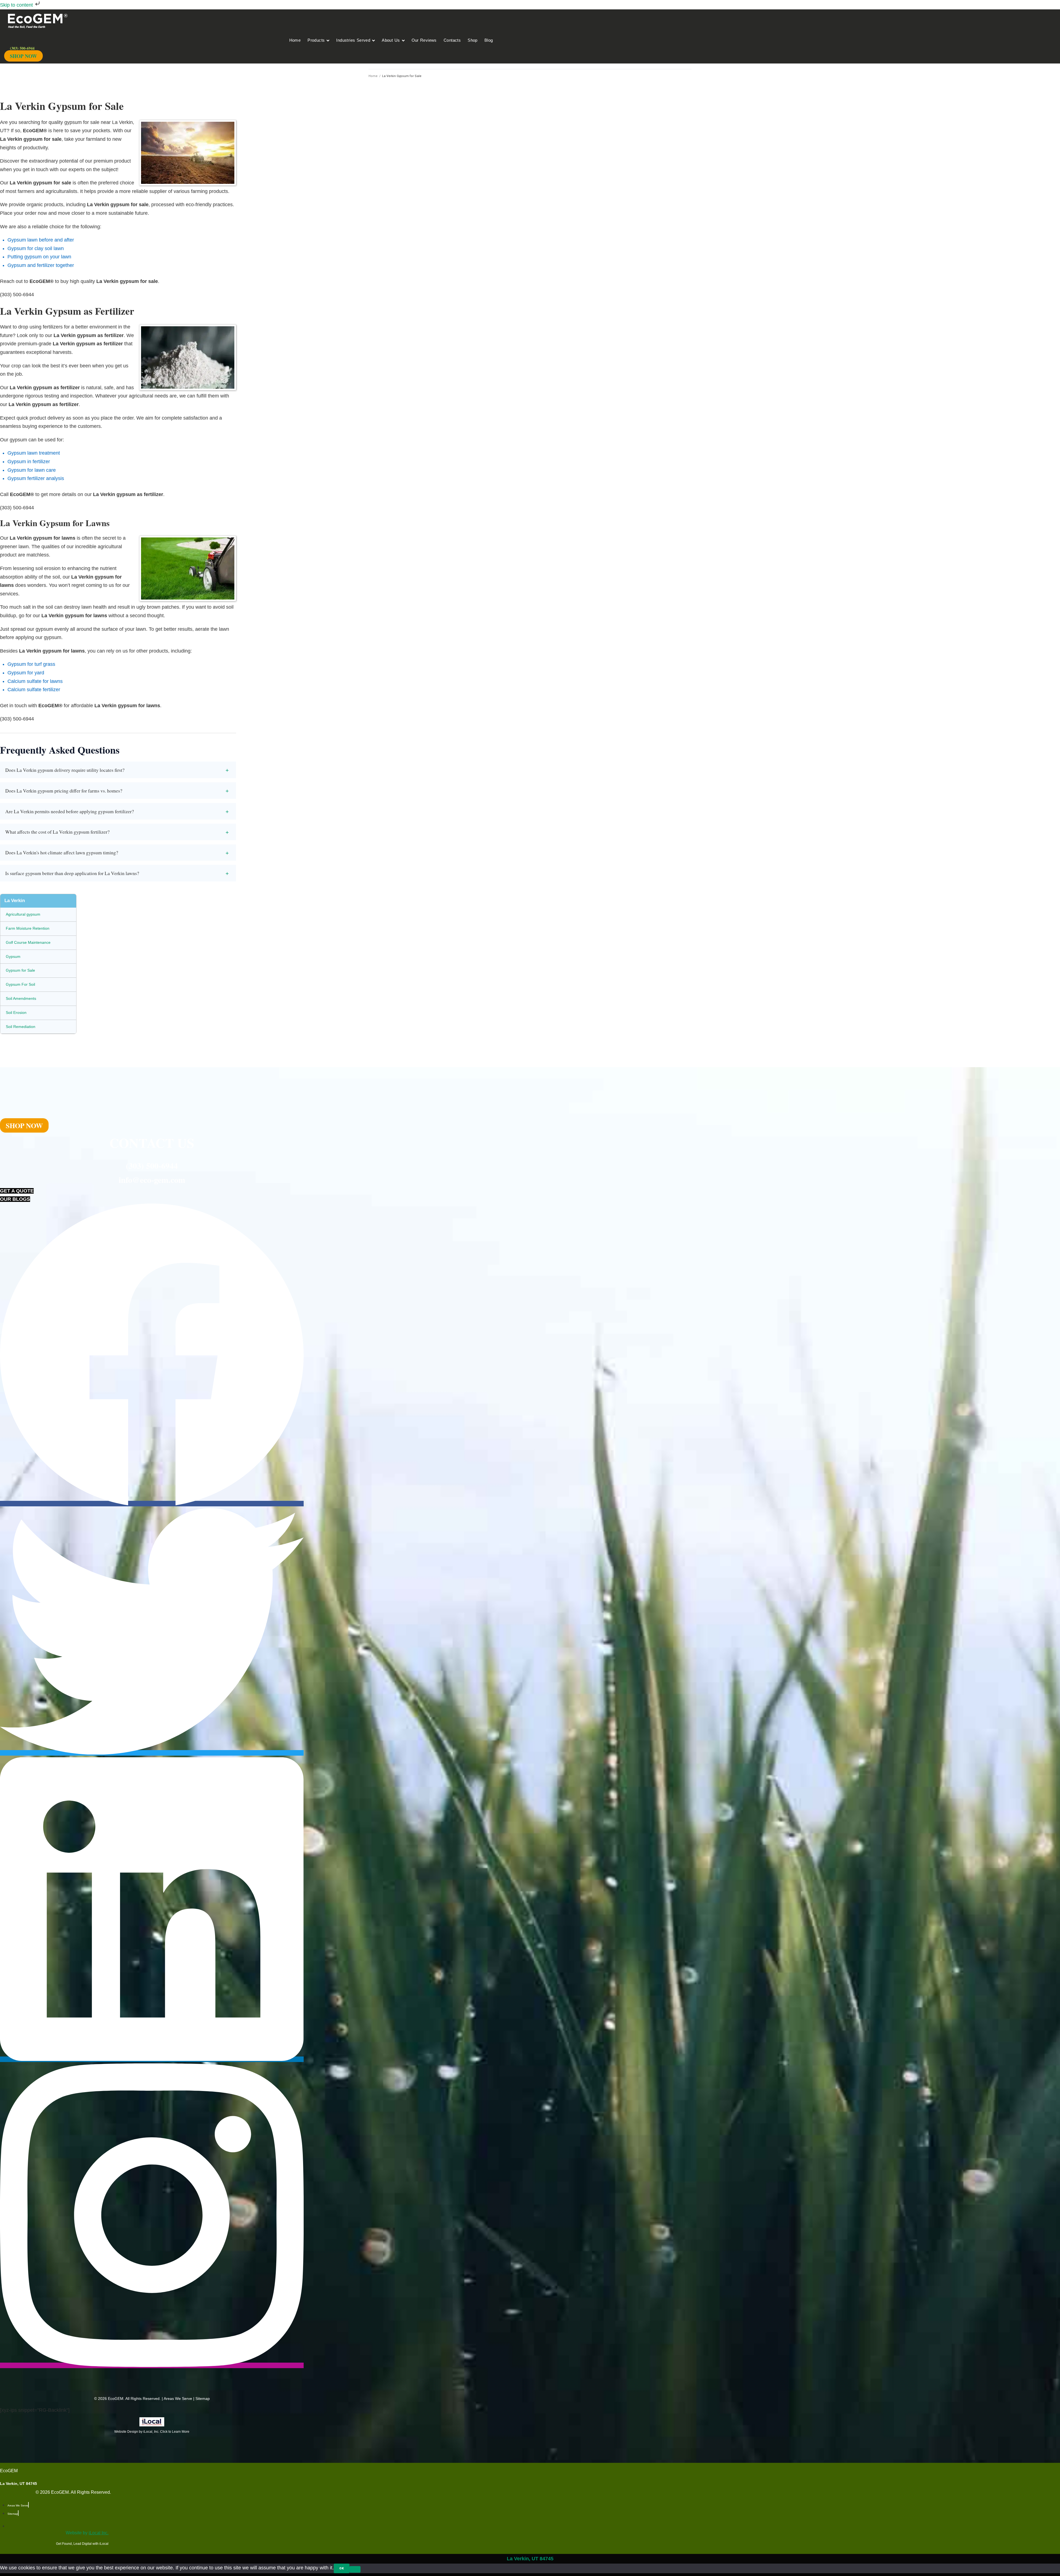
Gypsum (13, 956)
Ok (342, 2568)
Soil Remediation (21, 1027)
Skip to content (17, 5)
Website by (87, 2533)
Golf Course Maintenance (28, 942)
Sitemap (203, 2399)
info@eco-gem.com (152, 1180)
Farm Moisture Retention (28, 928)
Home (373, 76)
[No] (355, 2569)
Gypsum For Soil (20, 984)
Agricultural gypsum (23, 914)
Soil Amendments (21, 998)
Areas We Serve (178, 2399)
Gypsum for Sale (20, 970)
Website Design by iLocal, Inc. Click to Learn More (152, 2432)
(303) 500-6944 (152, 1165)
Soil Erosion (16, 1013)
